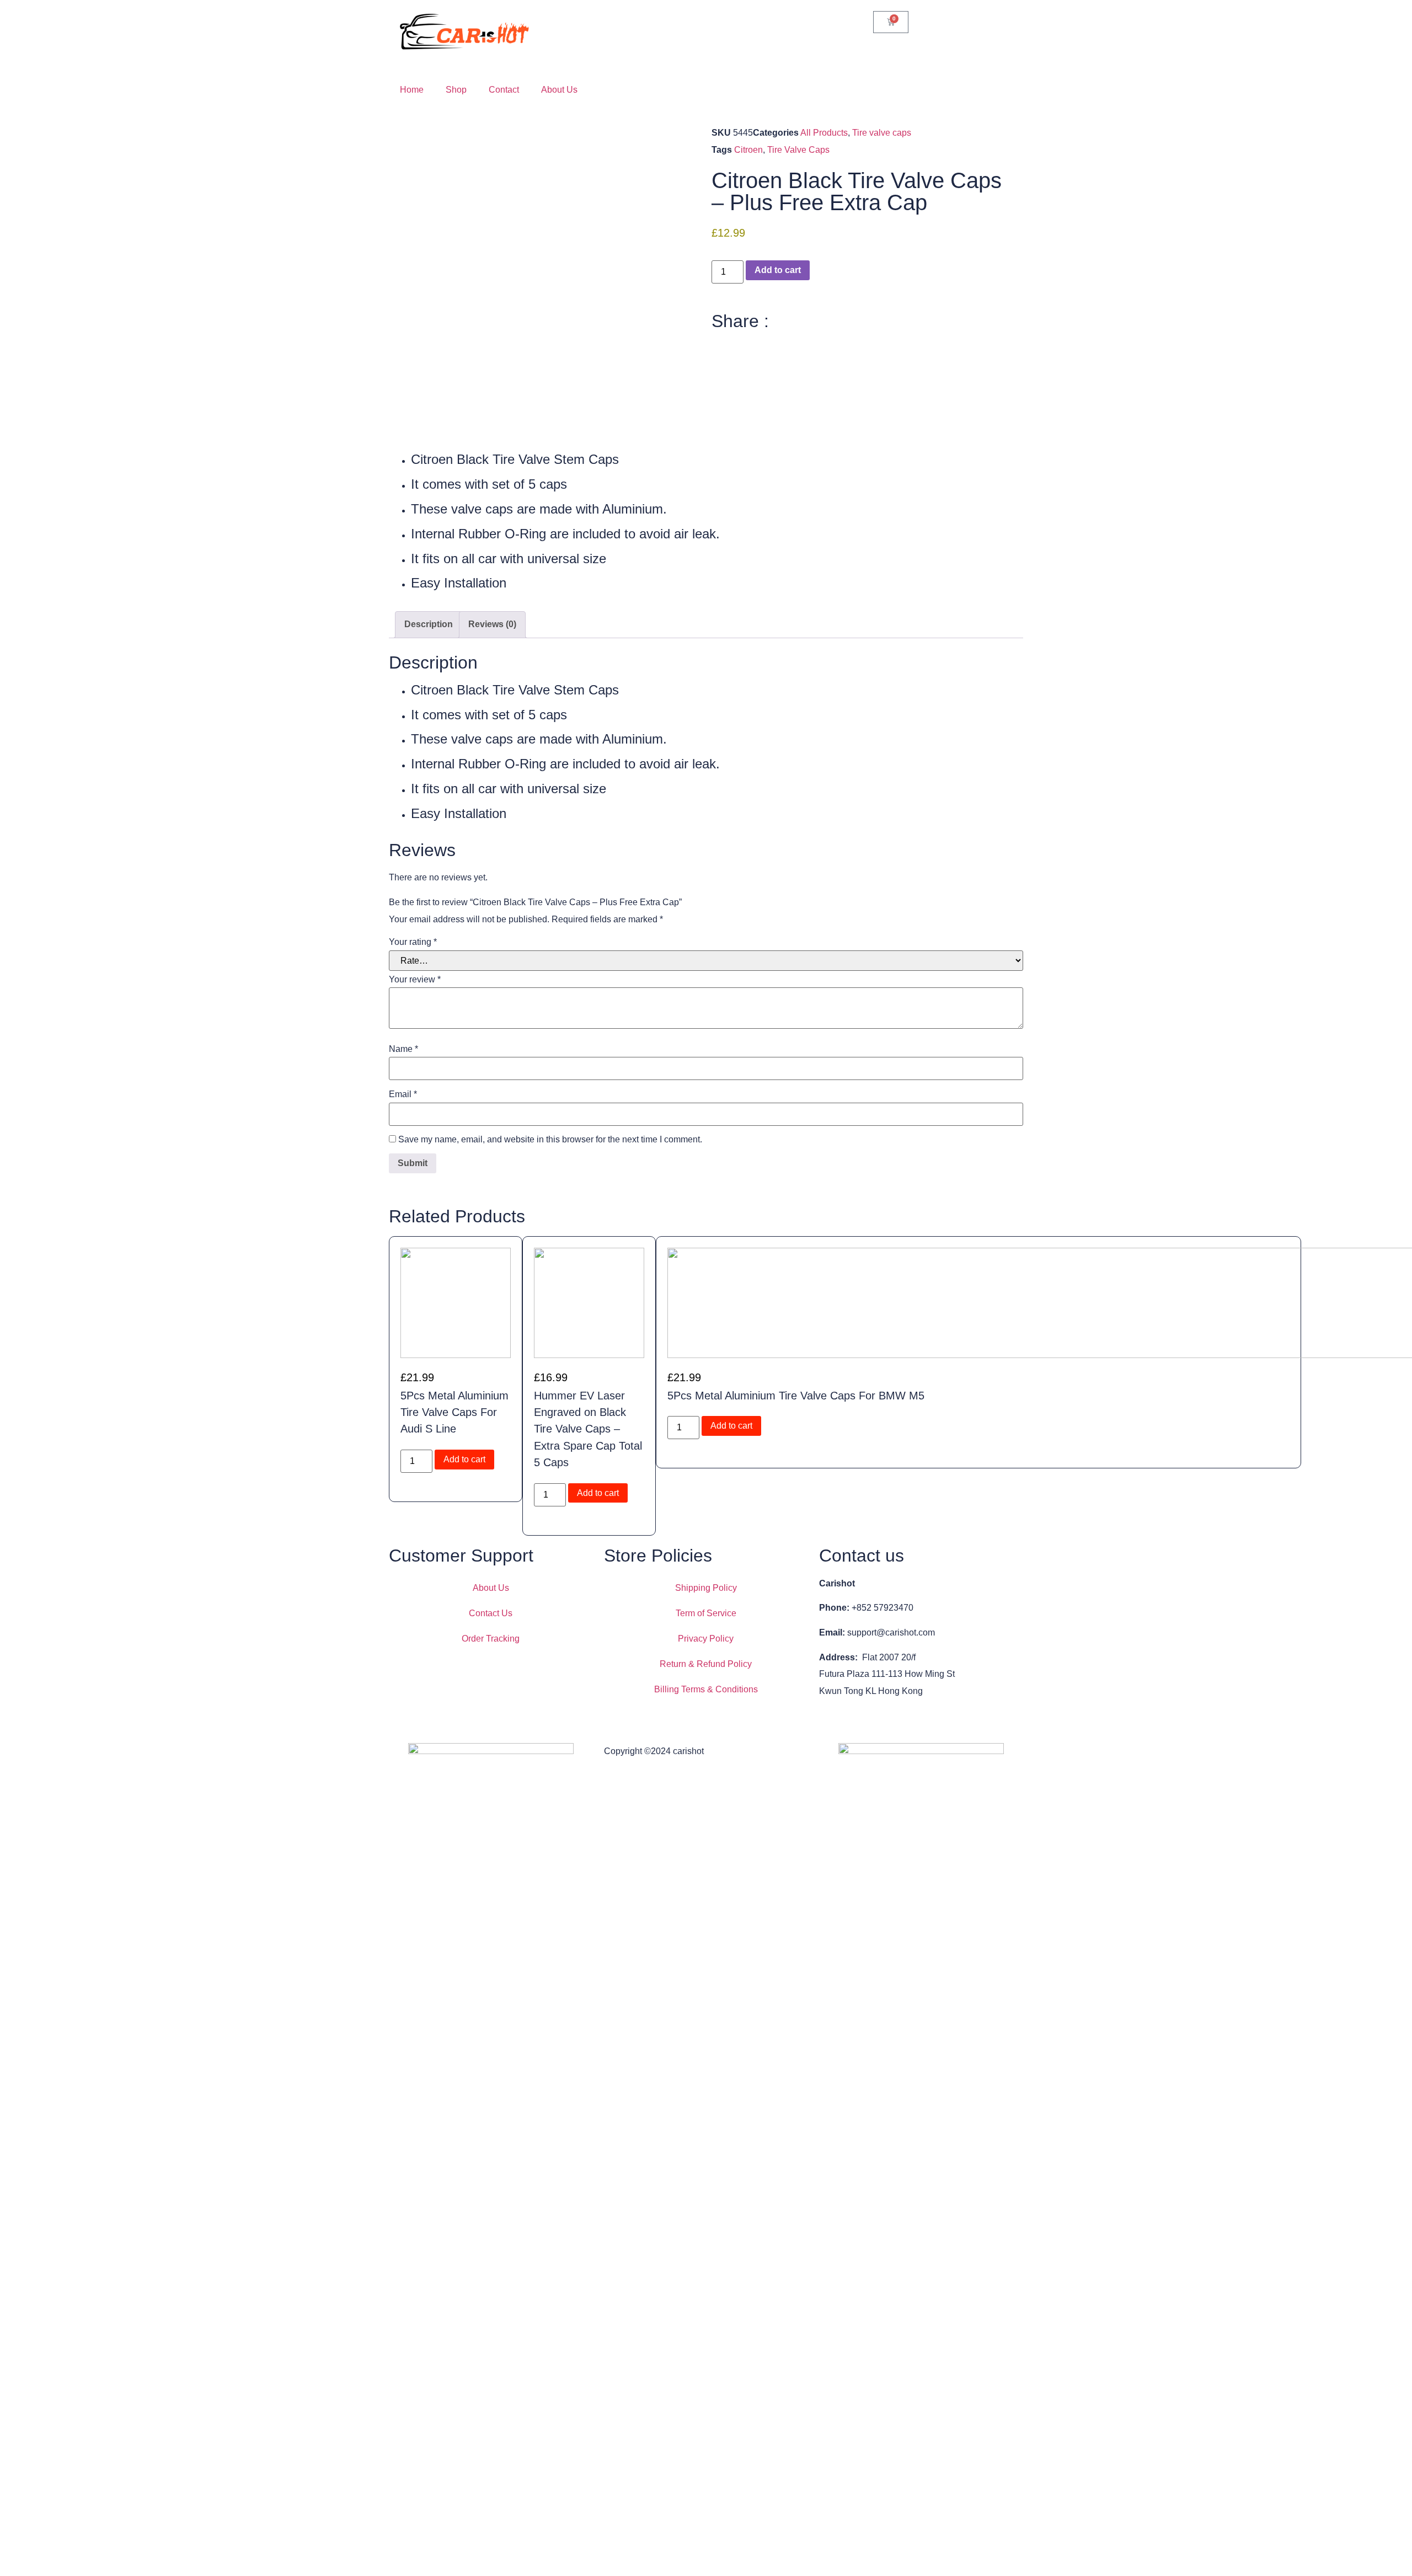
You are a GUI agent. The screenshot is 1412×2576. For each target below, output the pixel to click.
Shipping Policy (706, 1588)
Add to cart (778, 270)
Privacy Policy (706, 1639)
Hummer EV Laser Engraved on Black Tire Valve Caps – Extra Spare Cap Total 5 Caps (588, 1429)
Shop (456, 90)
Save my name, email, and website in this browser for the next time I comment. (550, 1140)
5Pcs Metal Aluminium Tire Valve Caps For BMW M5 (796, 1396)
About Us (559, 90)
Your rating (413, 942)
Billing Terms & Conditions (706, 1689)
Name (403, 1049)
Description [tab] (429, 624)
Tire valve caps (882, 133)
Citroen (748, 150)
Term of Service (706, 1613)
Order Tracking (491, 1639)
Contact (504, 90)
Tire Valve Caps (798, 150)
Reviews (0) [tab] (492, 624)
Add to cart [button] (464, 1459)
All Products (824, 133)
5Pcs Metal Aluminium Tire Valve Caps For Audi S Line (454, 1412)
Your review (415, 980)
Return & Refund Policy (706, 1664)
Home (412, 90)
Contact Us (491, 1613)
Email (403, 1094)
